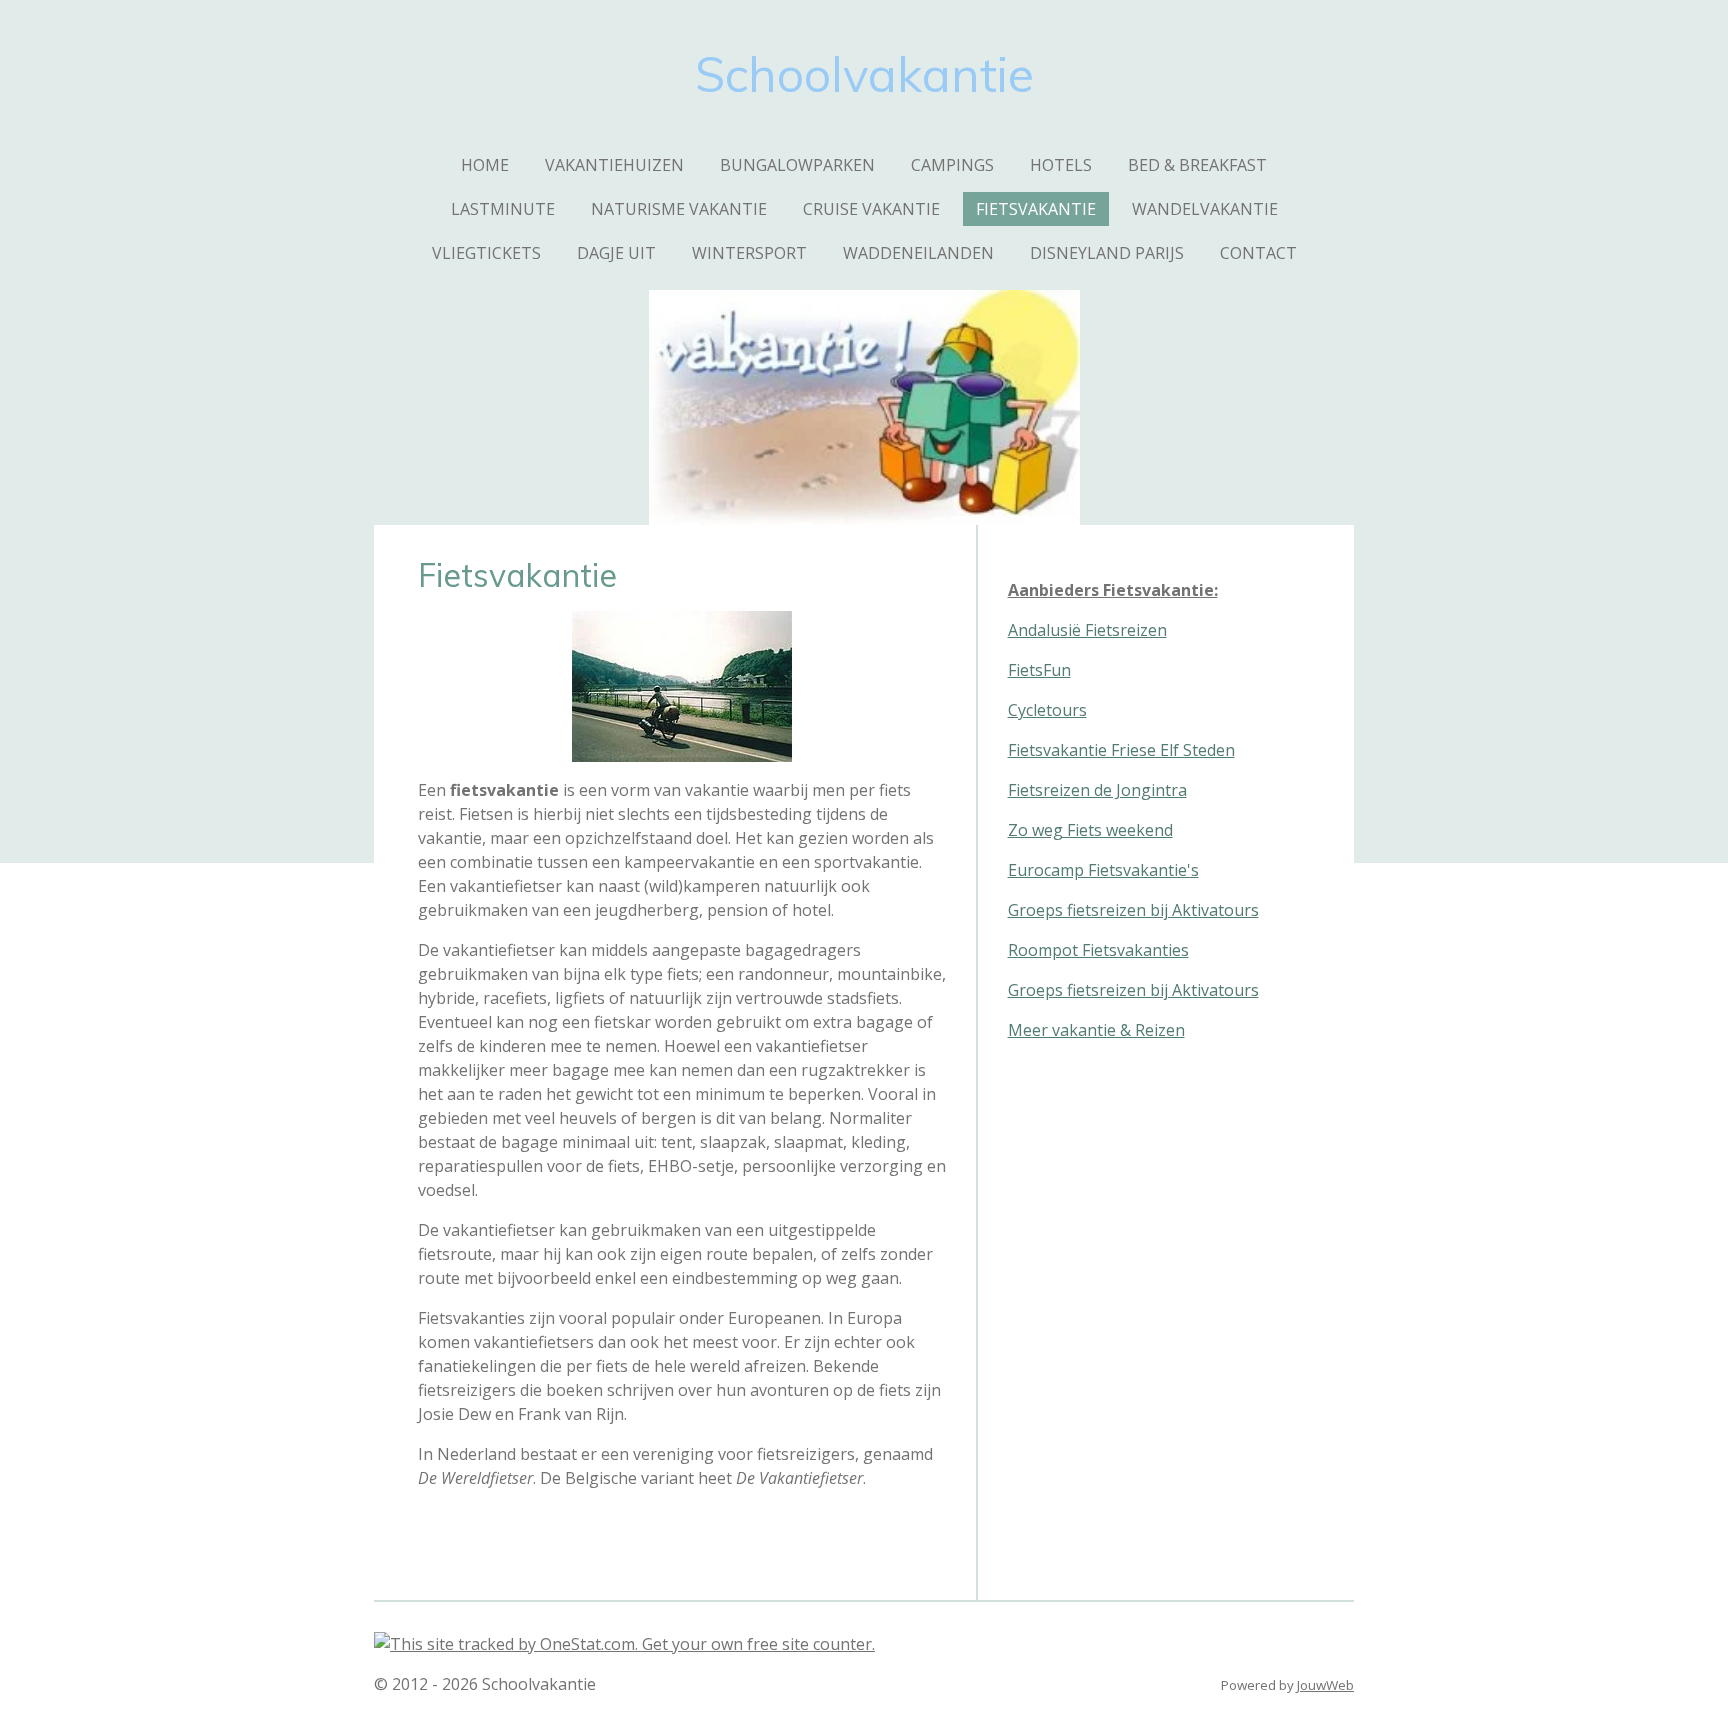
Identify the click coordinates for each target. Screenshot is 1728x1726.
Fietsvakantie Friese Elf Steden (1121, 750)
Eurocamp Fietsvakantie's (1103, 870)
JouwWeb (1325, 1685)
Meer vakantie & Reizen (1096, 1030)
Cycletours (1047, 710)
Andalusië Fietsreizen (1087, 630)
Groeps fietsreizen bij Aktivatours (1133, 910)
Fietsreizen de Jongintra (1097, 790)
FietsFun (1039, 670)
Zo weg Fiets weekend (1090, 830)
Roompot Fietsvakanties (1098, 950)
